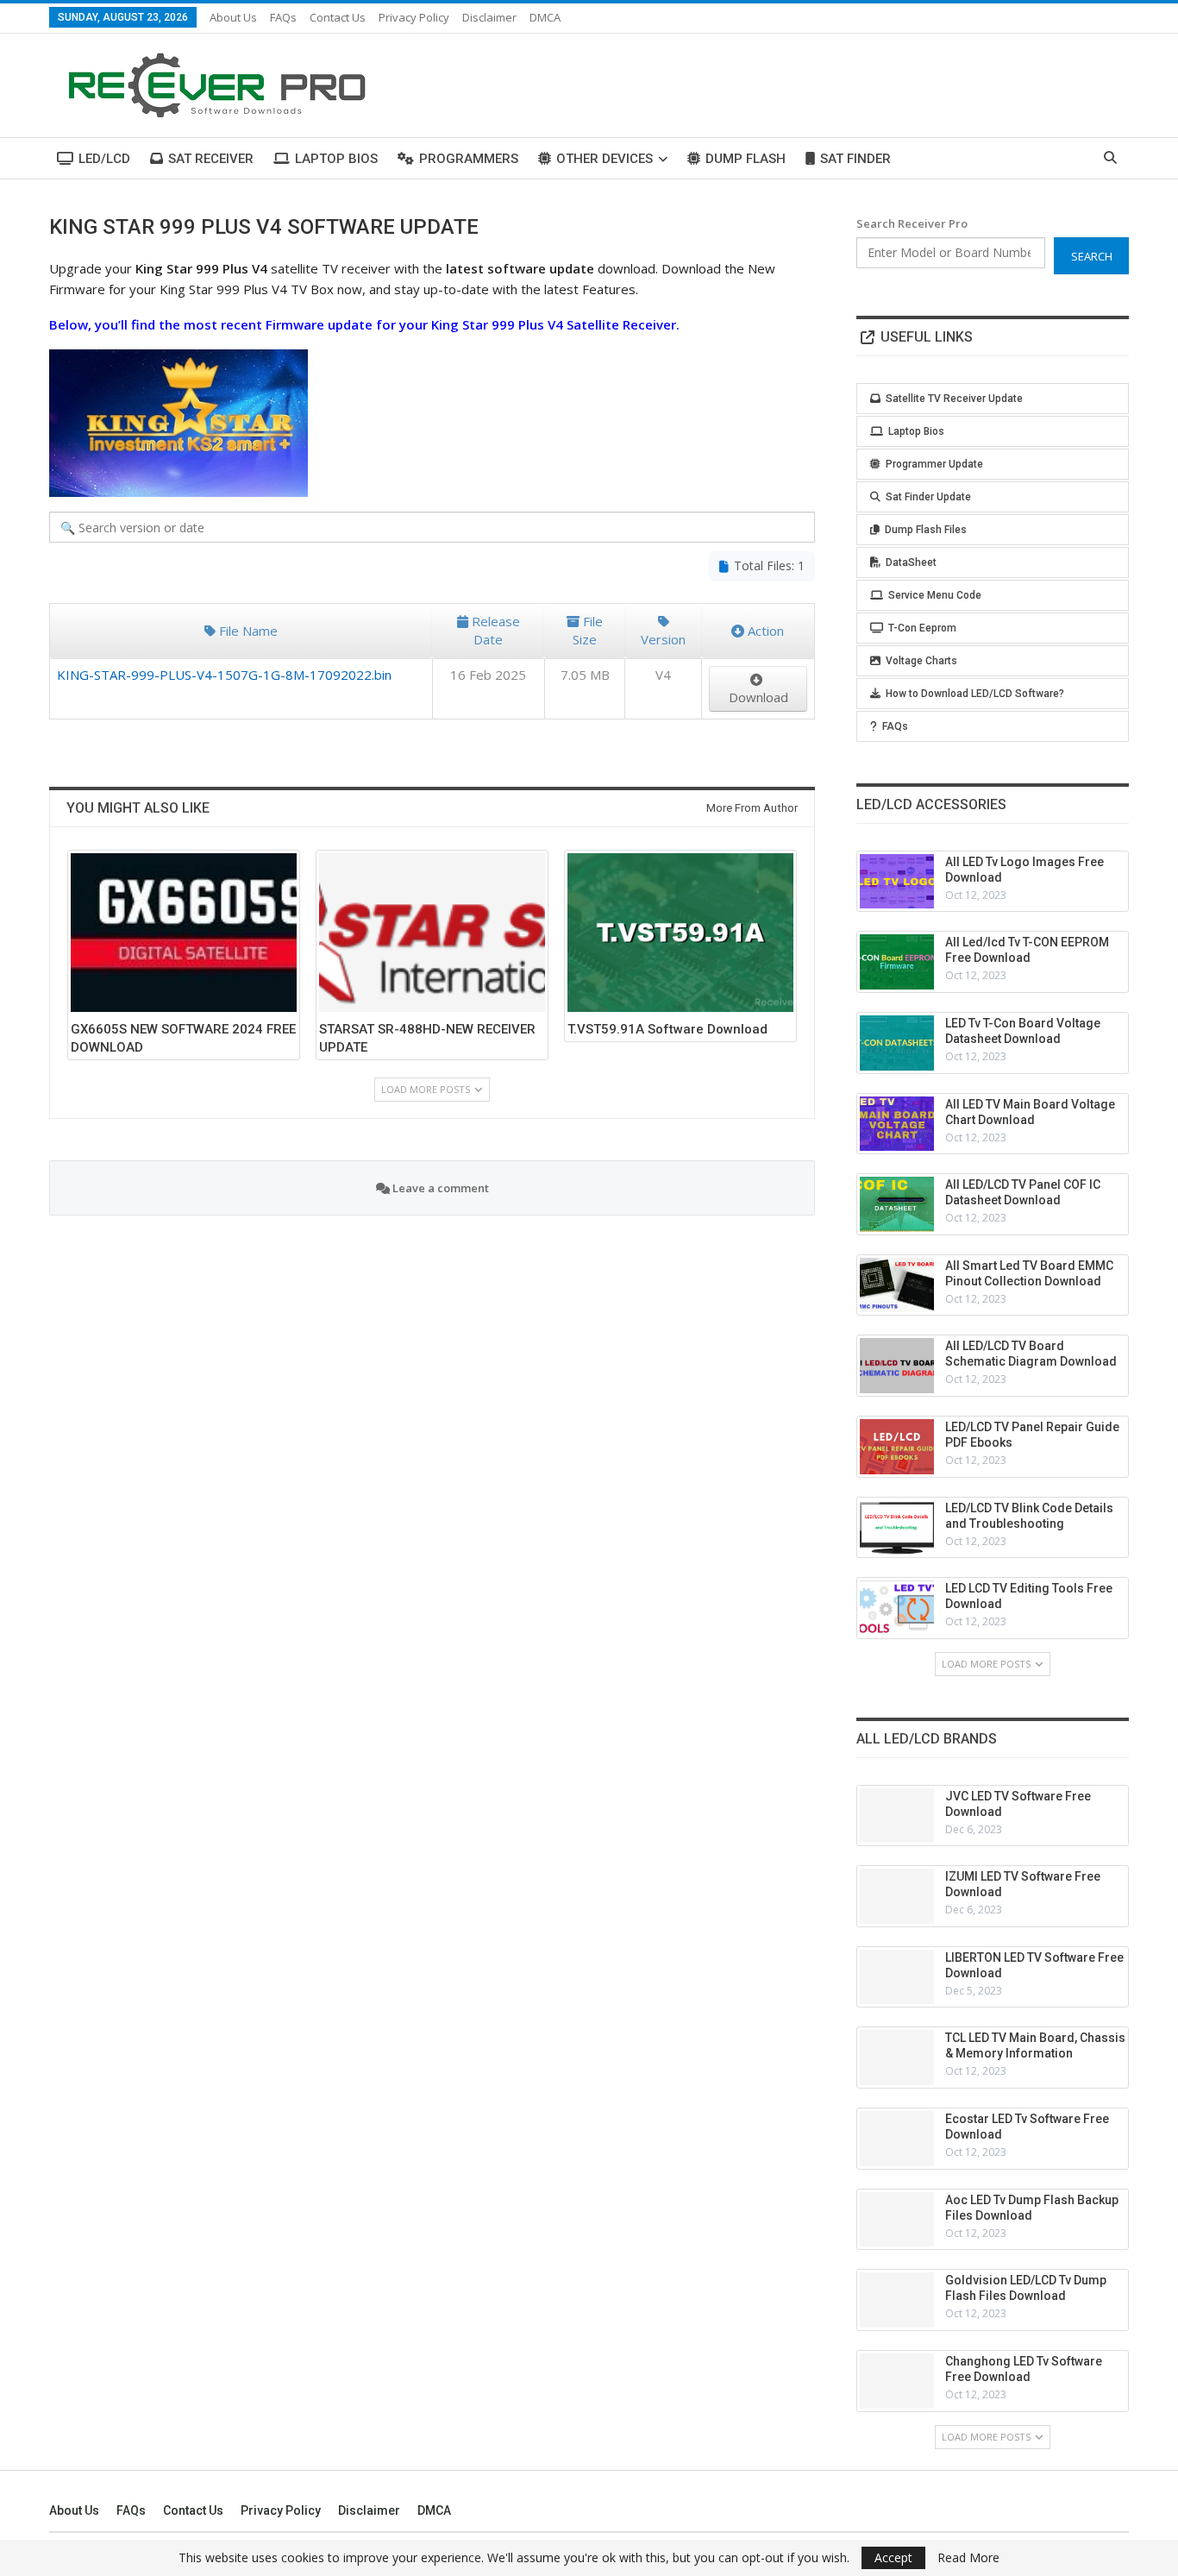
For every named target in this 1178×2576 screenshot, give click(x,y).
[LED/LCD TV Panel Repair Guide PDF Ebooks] (897, 1447)
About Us (233, 17)
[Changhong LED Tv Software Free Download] (897, 2381)
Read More (968, 2558)
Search (1092, 256)
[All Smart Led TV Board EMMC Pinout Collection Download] (897, 1285)
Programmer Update (934, 464)
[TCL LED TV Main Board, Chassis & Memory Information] (897, 2058)
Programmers (469, 159)
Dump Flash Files (926, 530)
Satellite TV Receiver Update (954, 399)
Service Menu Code (935, 595)
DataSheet (911, 562)
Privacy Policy (414, 17)
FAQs (283, 17)
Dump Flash (746, 159)
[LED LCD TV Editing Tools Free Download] (897, 1608)
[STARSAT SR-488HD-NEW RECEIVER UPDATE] (432, 932)
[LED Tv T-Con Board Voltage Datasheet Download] (897, 1043)
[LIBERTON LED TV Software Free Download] (897, 1977)
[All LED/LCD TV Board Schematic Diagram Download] (897, 1366)
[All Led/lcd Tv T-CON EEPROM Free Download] (897, 962)
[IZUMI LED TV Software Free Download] (897, 1896)
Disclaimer (489, 17)
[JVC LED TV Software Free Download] (897, 1816)
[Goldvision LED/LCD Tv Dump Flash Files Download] (897, 2300)
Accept (893, 2557)
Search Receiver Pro (912, 223)
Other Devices (605, 159)
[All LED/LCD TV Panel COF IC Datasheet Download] (897, 1204)
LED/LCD (104, 159)
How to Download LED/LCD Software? (975, 694)
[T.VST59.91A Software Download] (680, 932)
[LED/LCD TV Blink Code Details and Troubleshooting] (897, 1528)
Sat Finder (855, 159)
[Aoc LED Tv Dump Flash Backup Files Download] (897, 2220)
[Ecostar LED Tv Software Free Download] (897, 2139)
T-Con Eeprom (922, 628)
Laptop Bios (336, 159)
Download (758, 697)
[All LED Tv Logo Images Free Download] (897, 882)
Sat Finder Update (928, 497)
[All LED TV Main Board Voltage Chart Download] (897, 1124)
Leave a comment (439, 1188)
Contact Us (338, 17)
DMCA (545, 17)
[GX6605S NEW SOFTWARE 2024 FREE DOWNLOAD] (184, 932)
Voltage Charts (921, 661)
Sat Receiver (211, 159)
